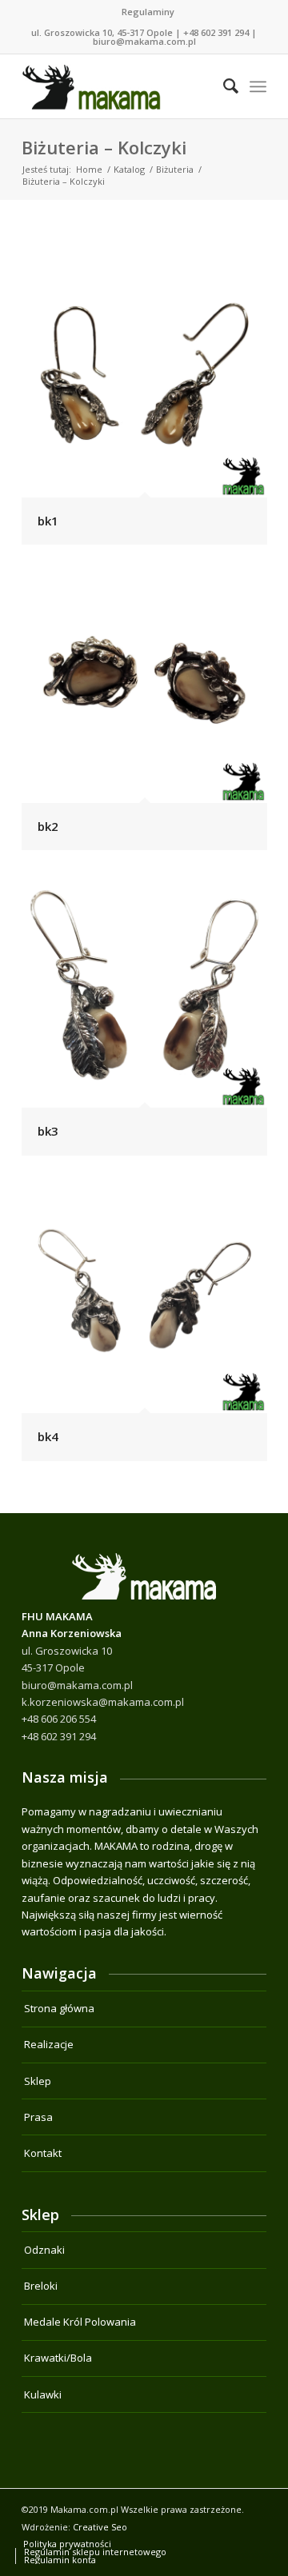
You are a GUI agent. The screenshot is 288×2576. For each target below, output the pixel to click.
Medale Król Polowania (80, 2322)
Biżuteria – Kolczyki (104, 147)
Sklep (38, 2081)
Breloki (41, 2286)
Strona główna (59, 2008)
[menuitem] (148, 12)
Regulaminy (148, 12)
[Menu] (258, 86)
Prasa (38, 2117)
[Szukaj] (223, 86)
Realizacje (49, 2044)
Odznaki (44, 2250)
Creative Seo (100, 2527)
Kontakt (43, 2153)
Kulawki (43, 2394)
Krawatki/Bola (58, 2358)
